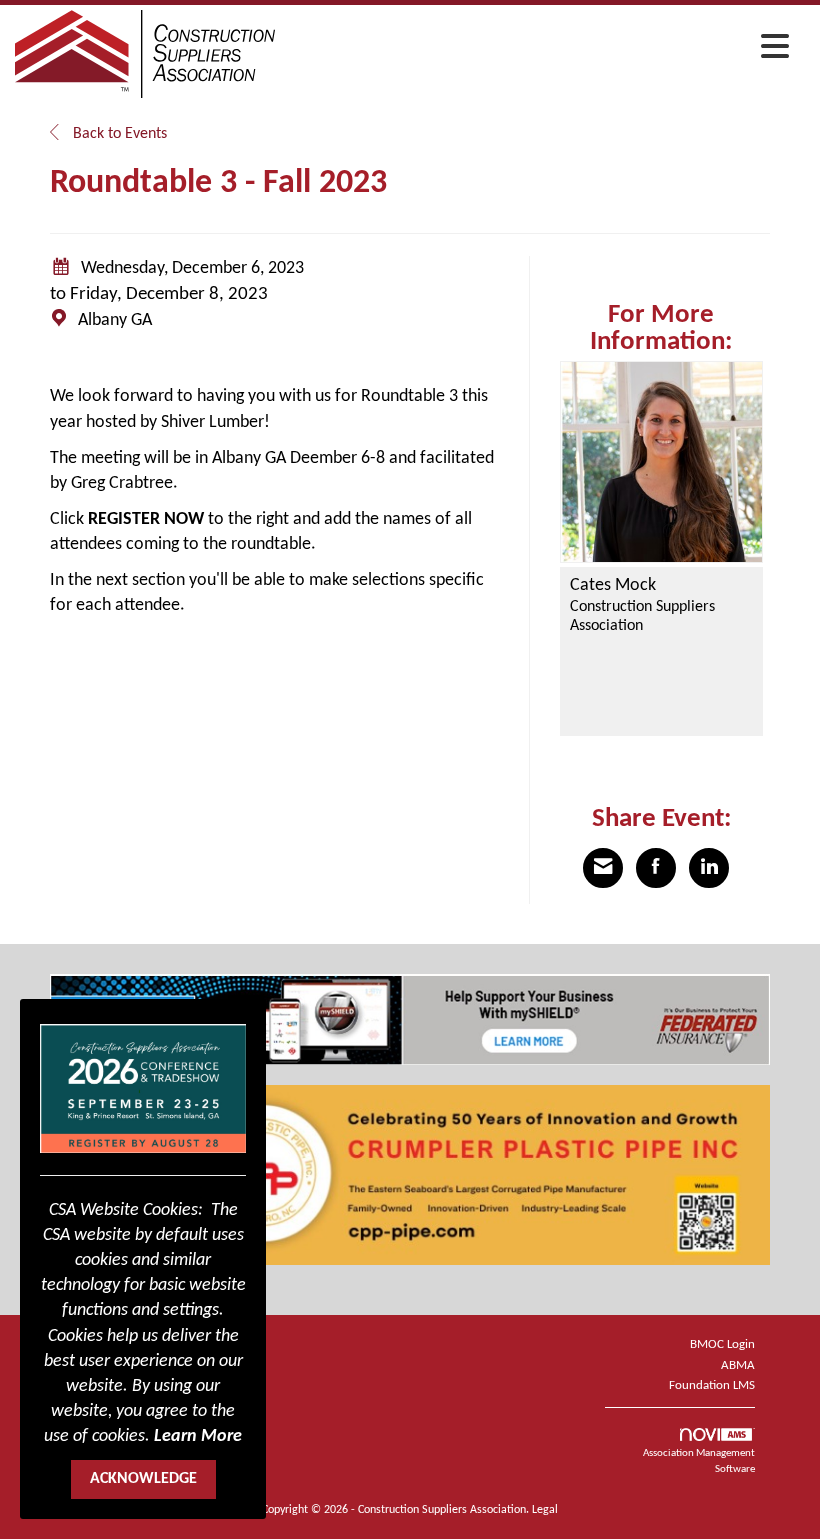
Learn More (198, 1436)
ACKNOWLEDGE (143, 1479)
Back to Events (118, 134)
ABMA (738, 1365)
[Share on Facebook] (656, 868)
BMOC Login (722, 1344)
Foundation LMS (712, 1385)
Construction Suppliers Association (642, 616)
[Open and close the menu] (537, 51)
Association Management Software (699, 1461)
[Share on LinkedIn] (709, 868)
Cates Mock (613, 585)
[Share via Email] (603, 868)
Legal (545, 1510)
